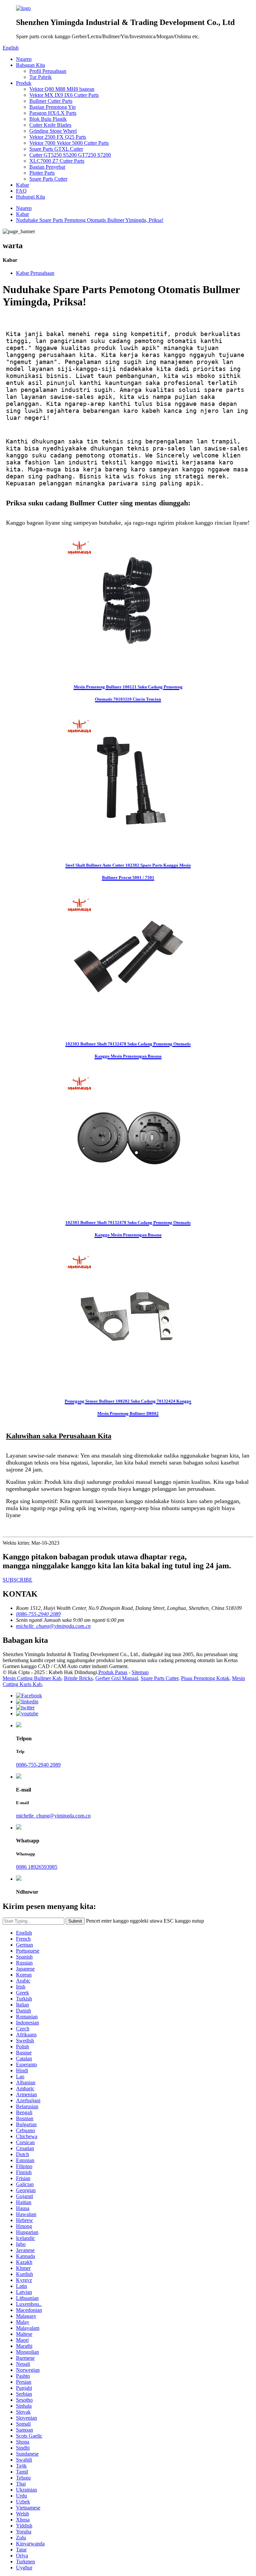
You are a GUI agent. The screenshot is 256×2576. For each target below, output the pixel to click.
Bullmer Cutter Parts (51, 101)
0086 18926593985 (37, 1867)
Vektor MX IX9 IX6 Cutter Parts (64, 95)
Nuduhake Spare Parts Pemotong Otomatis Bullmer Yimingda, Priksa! (90, 220)
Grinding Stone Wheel (53, 131)
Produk (24, 83)
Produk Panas (113, 1672)
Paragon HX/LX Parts (53, 113)
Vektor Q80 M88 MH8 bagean (62, 89)
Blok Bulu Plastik (48, 119)
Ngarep (24, 59)
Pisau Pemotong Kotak (205, 1678)
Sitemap (140, 1672)
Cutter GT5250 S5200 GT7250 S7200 (70, 155)
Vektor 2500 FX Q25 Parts (58, 137)
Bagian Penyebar (47, 167)
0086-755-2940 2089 (38, 1765)
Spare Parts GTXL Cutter (56, 149)
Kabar (22, 185)
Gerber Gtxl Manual (117, 1678)
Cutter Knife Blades (50, 125)
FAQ (21, 191)
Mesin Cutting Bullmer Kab (32, 1678)
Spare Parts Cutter (48, 179)
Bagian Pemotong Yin (52, 107)
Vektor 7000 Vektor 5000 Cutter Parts (69, 143)
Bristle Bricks (78, 1678)
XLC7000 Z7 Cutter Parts (57, 161)
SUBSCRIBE (17, 1580)
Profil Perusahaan (48, 71)
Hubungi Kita (30, 197)
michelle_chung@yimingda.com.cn (53, 1816)
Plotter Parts (42, 173)
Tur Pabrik (40, 77)
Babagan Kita (30, 65)
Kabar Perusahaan (35, 273)
